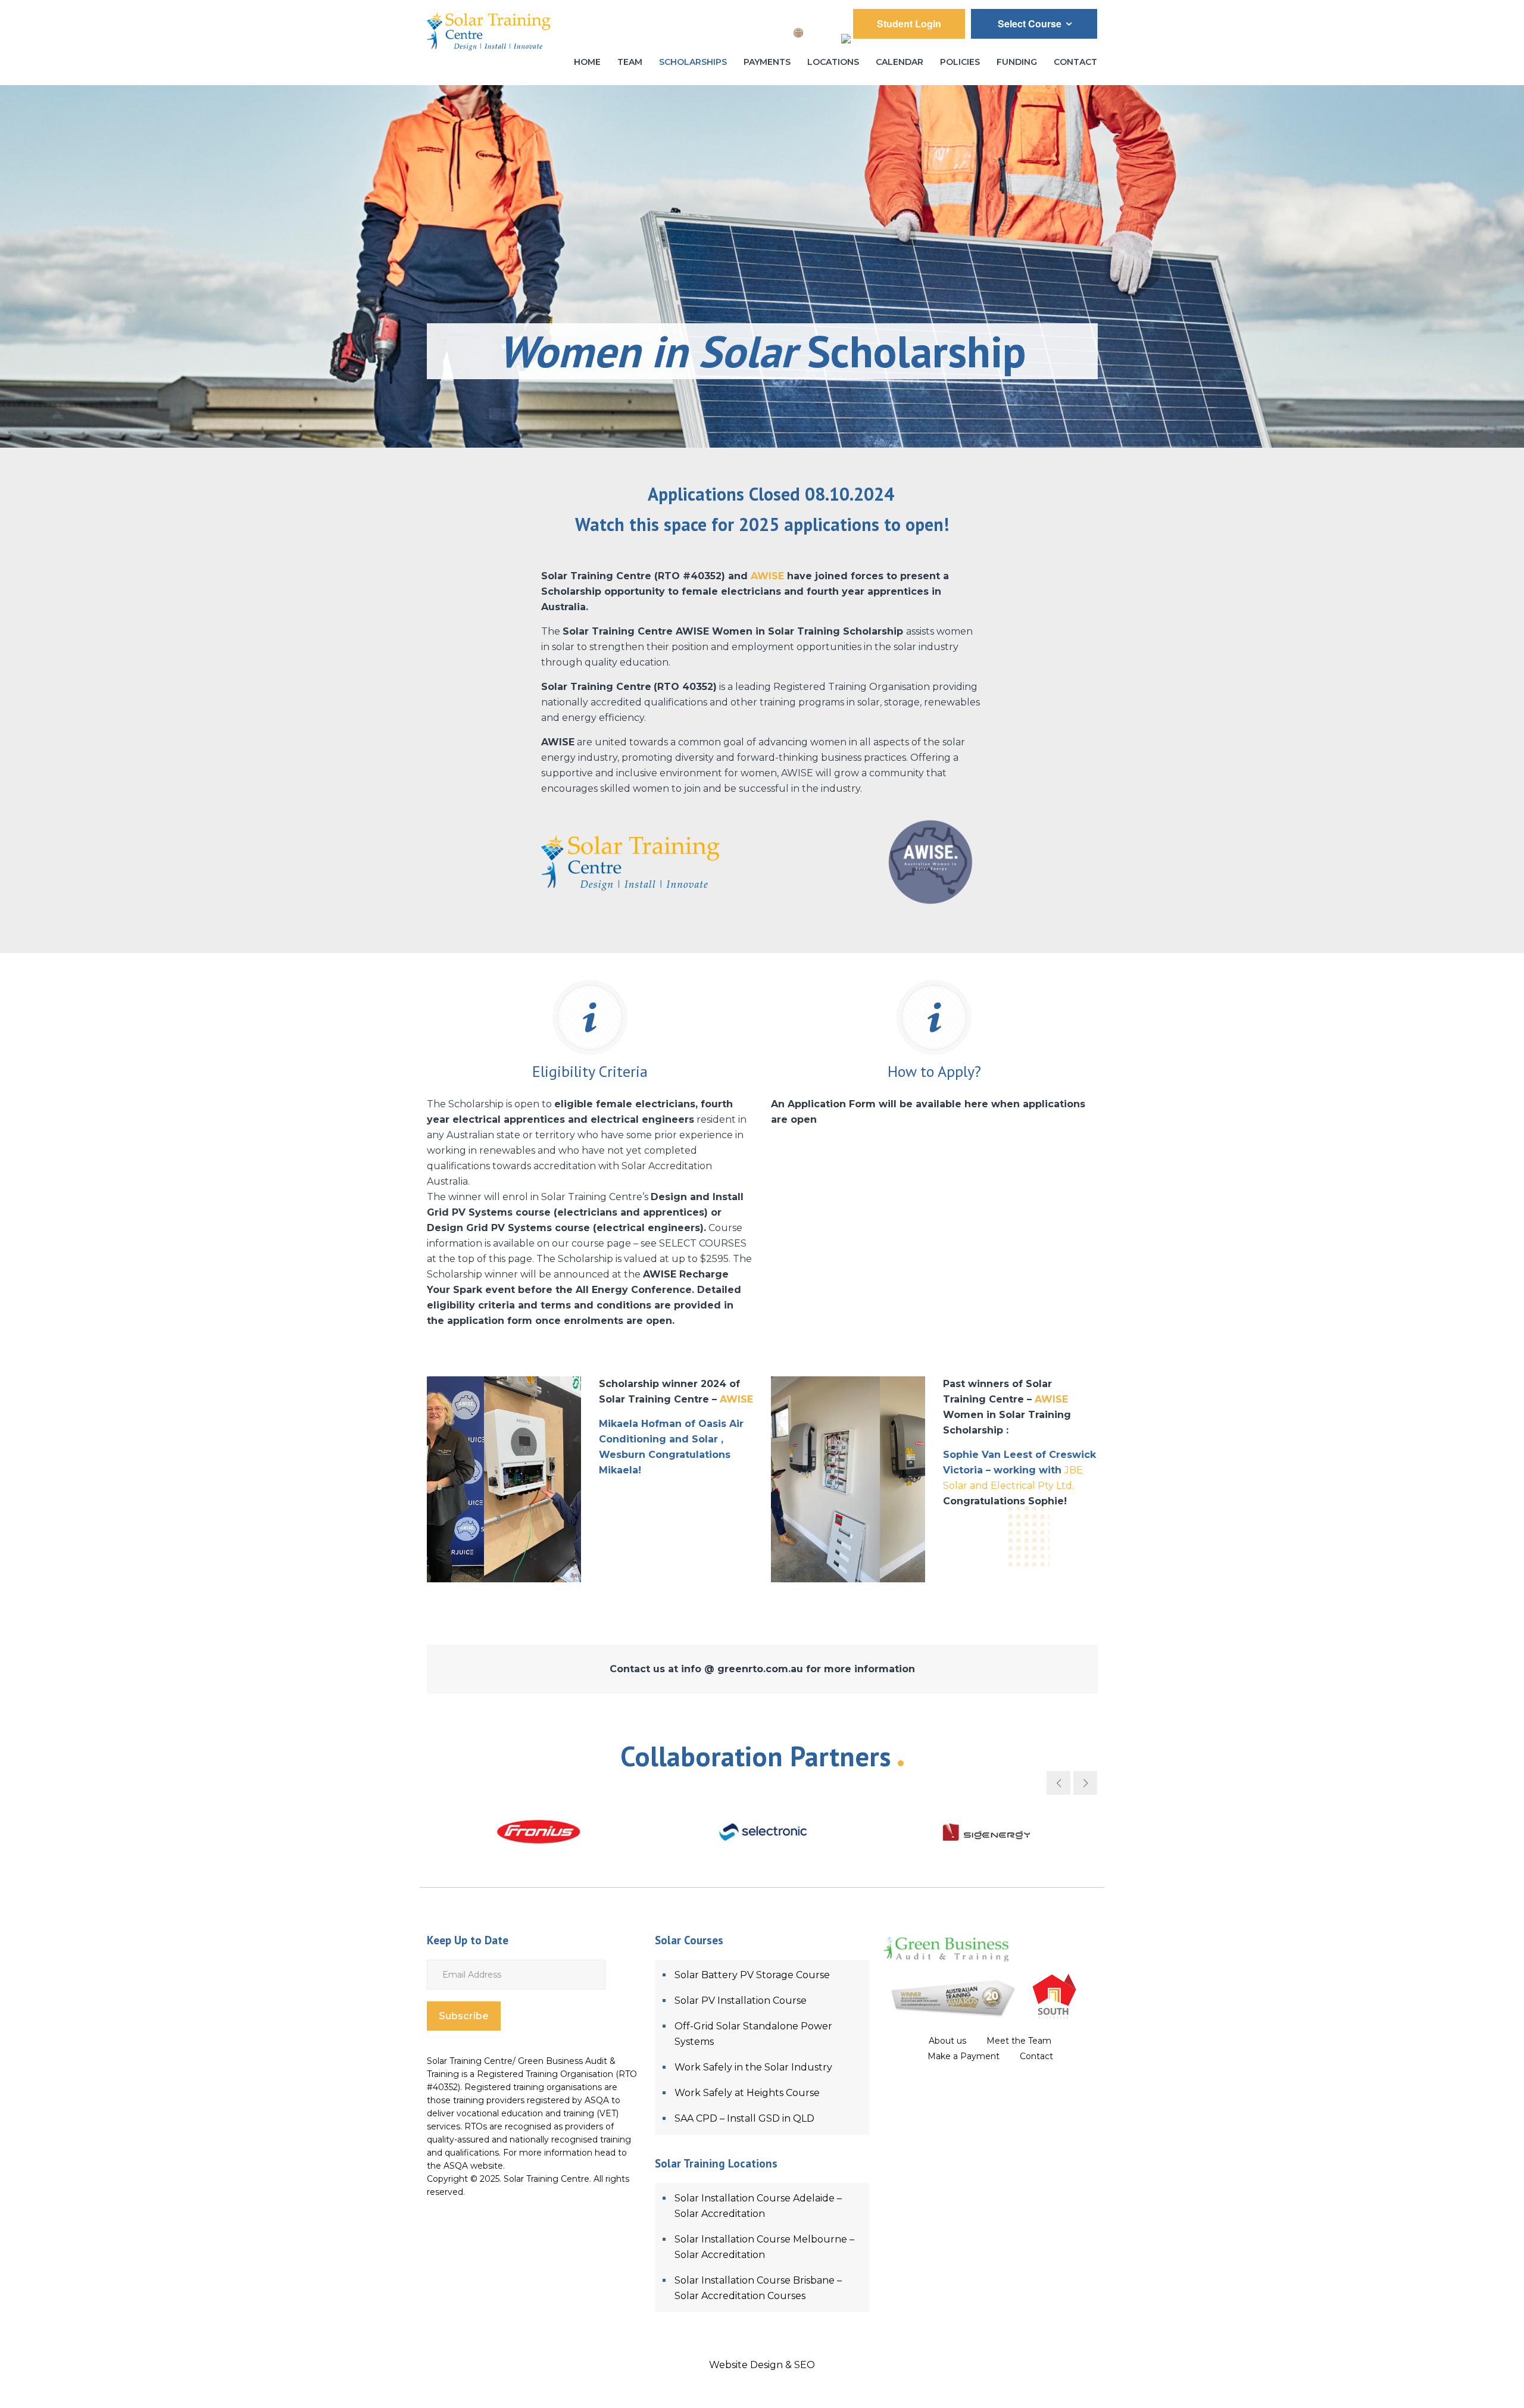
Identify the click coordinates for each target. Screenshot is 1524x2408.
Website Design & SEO (762, 2365)
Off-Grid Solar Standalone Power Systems (753, 2034)
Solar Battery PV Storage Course (752, 1975)
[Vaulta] (658, 1832)
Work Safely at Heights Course (747, 2093)
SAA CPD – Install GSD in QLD (744, 2118)
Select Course (1031, 24)
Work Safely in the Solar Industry (753, 2067)
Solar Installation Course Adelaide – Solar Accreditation (758, 2206)
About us (947, 2041)
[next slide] (1085, 1783)
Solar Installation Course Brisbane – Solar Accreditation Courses (758, 2288)
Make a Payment (964, 2056)
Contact (1036, 2056)
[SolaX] (435, 1832)
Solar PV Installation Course (741, 2001)
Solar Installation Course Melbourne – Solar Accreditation (764, 2247)
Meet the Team (1019, 2041)
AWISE (767, 576)
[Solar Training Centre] (489, 29)
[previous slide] (1058, 1783)
